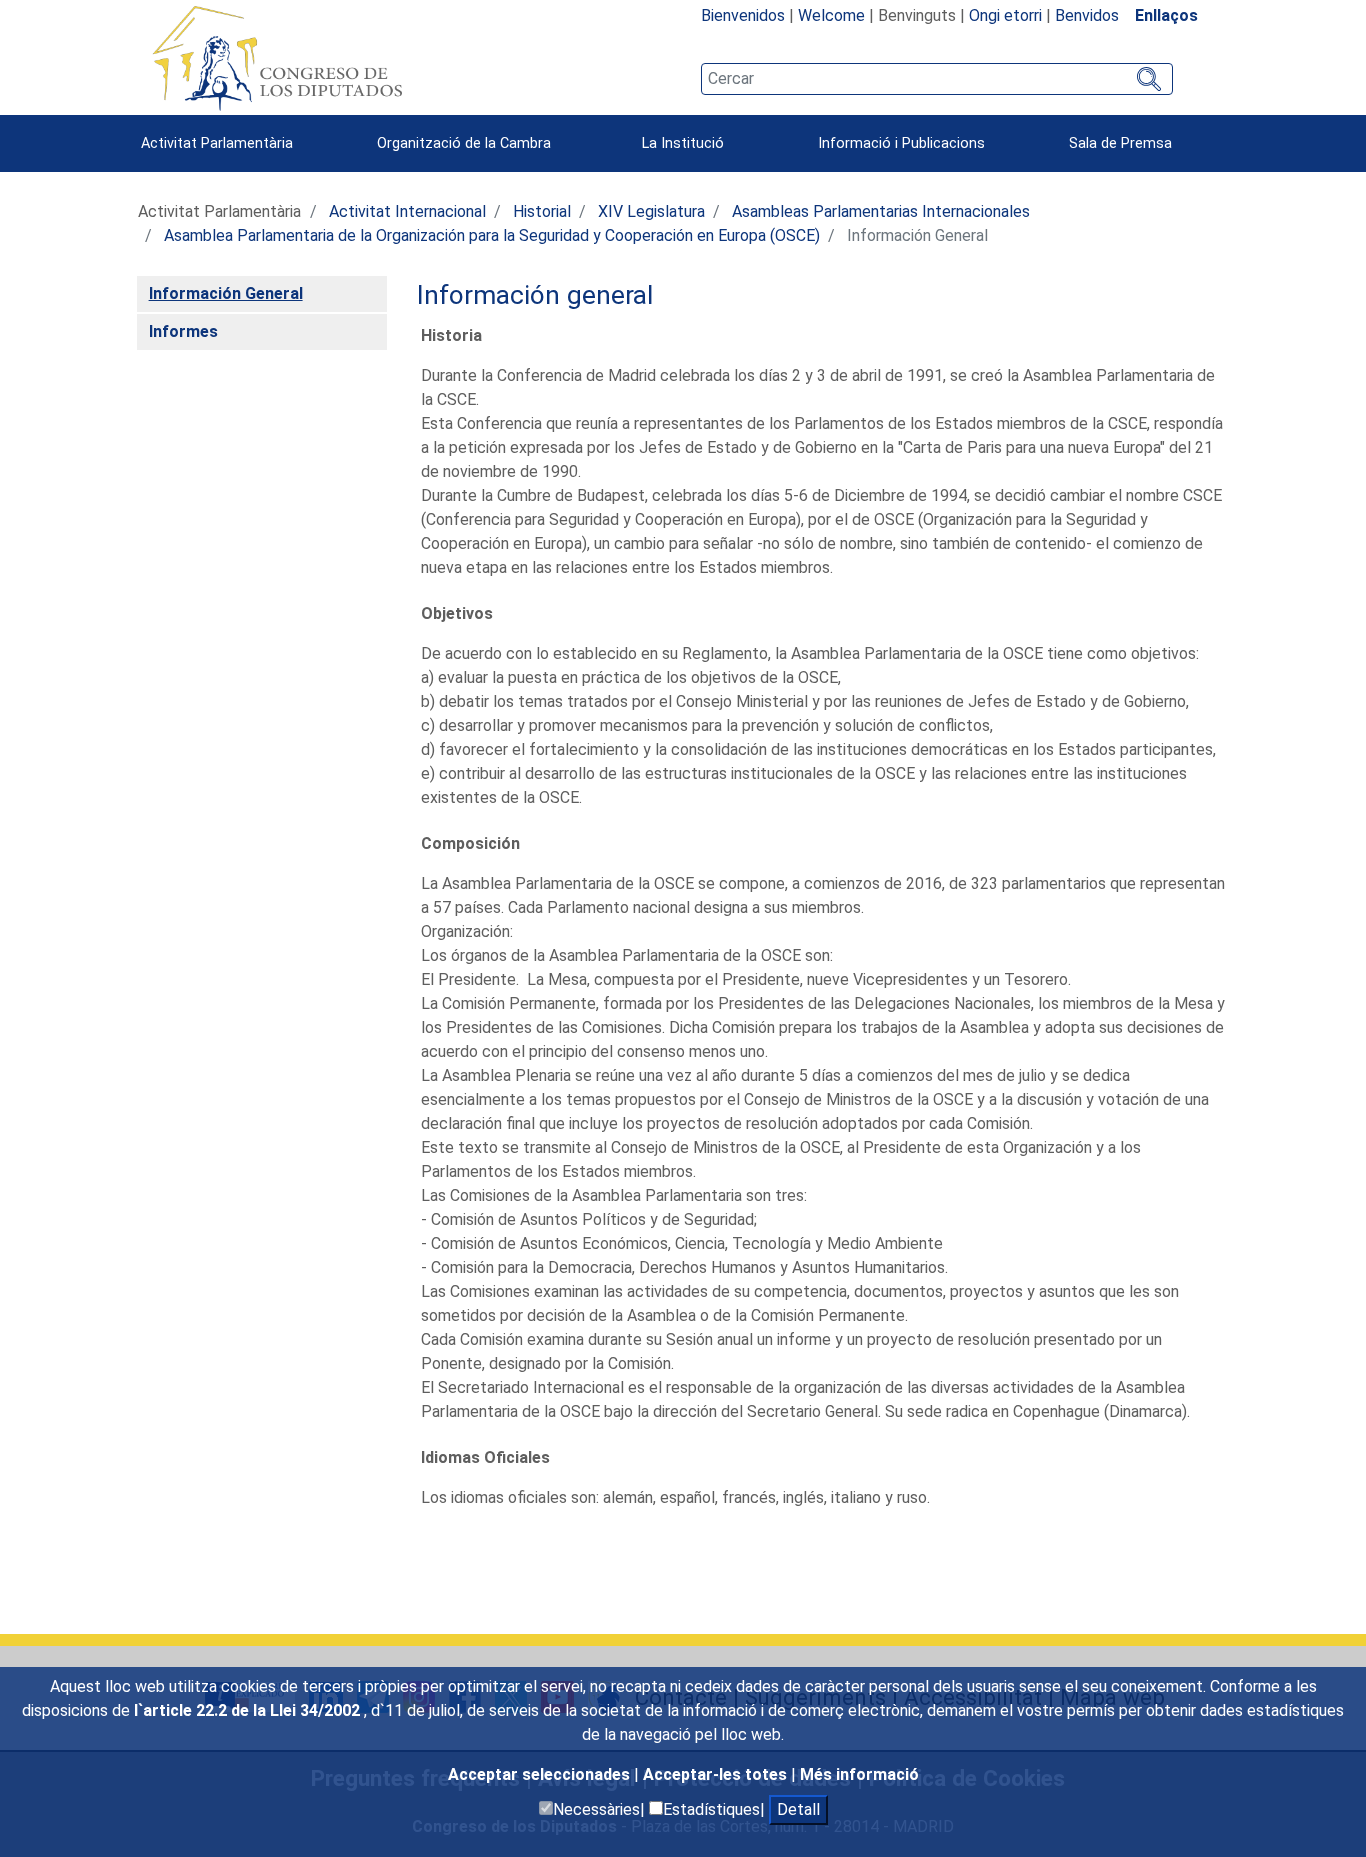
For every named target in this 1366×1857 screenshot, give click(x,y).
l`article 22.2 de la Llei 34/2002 (249, 1710)
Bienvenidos (743, 15)
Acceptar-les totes (717, 1774)
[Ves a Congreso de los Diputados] (277, 58)
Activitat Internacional (407, 211)
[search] (937, 79)
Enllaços (1166, 15)
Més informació (859, 1774)
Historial (542, 211)
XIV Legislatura (651, 211)
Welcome (831, 15)
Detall (798, 1809)
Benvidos (1087, 15)
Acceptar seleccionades (541, 1774)
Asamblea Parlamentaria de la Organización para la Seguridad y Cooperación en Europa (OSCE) (492, 235)
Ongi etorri (1005, 15)
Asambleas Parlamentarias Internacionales (881, 211)
